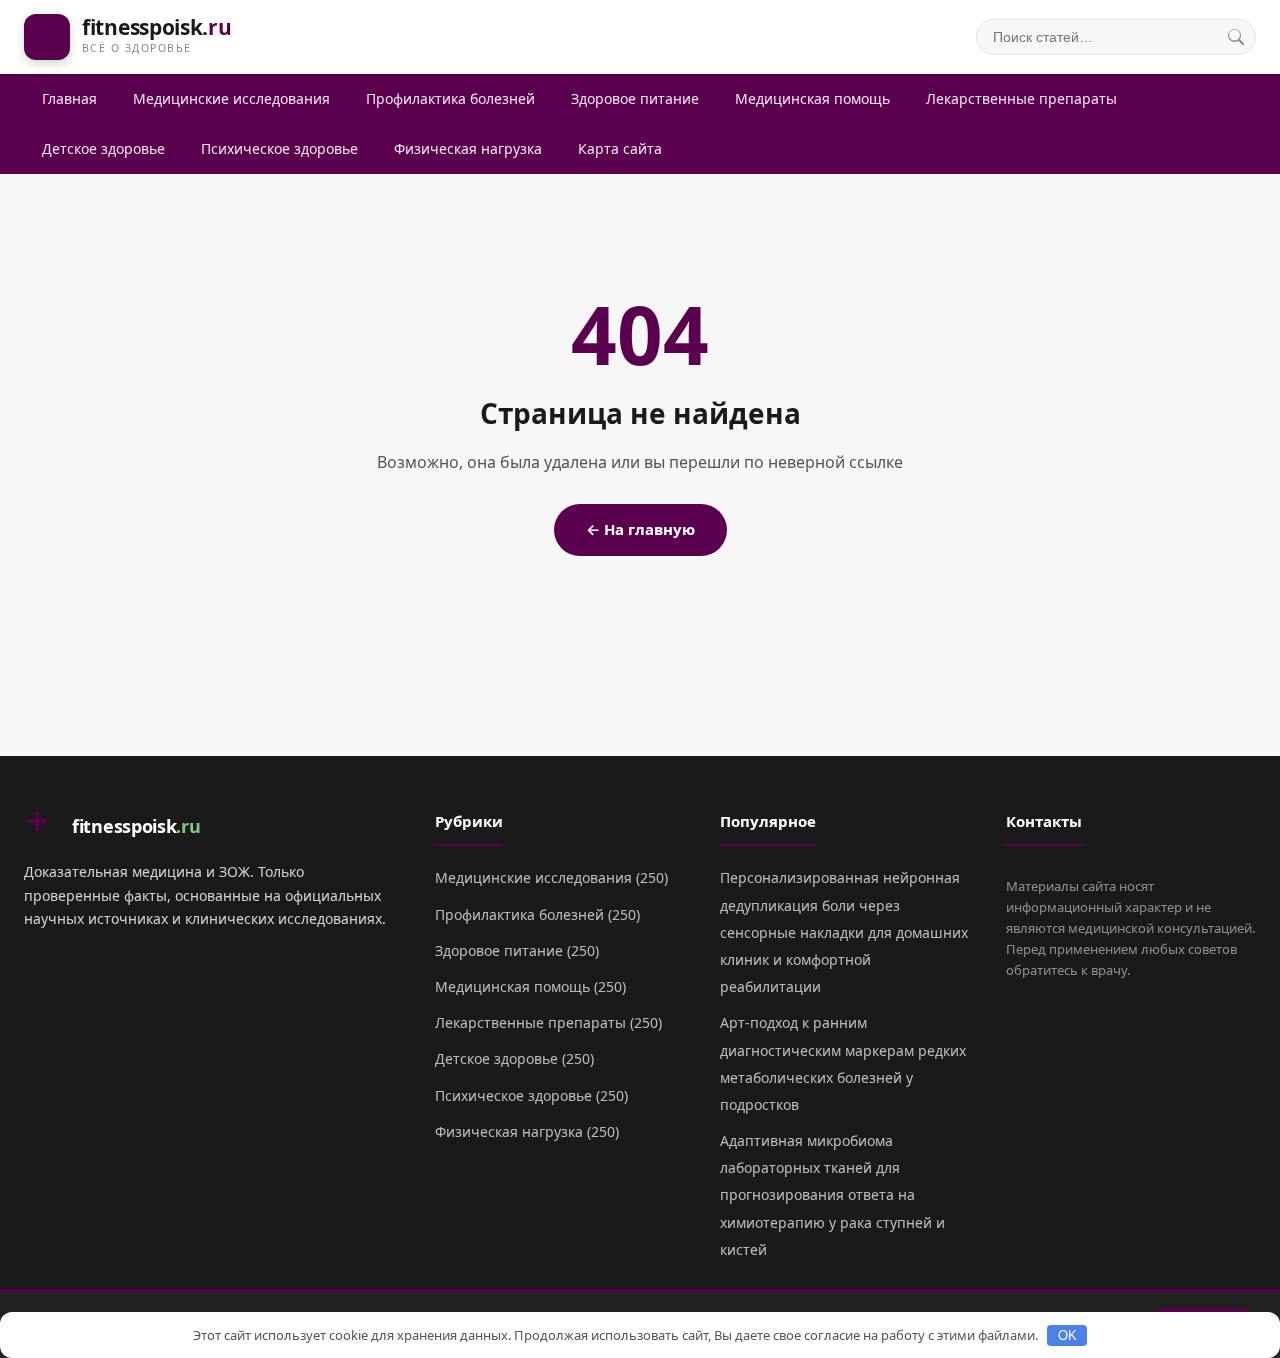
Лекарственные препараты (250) (548, 1022)
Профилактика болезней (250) (537, 914)
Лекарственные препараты (1021, 98)
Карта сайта (620, 148)
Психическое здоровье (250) (531, 1095)
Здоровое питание (635, 98)
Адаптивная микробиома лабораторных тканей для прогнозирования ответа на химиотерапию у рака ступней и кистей (832, 1195)
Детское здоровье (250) (514, 1058)
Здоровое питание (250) (517, 950)
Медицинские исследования (231, 98)
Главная (69, 98)
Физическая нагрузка (468, 148)
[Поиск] (1236, 37)
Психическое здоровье (279, 148)
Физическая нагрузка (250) (527, 1131)
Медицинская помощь (812, 98)
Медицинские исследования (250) (551, 877)
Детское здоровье (103, 148)
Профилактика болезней (450, 98)
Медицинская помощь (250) (530, 986)
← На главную (640, 529)
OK (1067, 1335)
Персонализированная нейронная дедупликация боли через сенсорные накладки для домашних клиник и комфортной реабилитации (844, 932)
